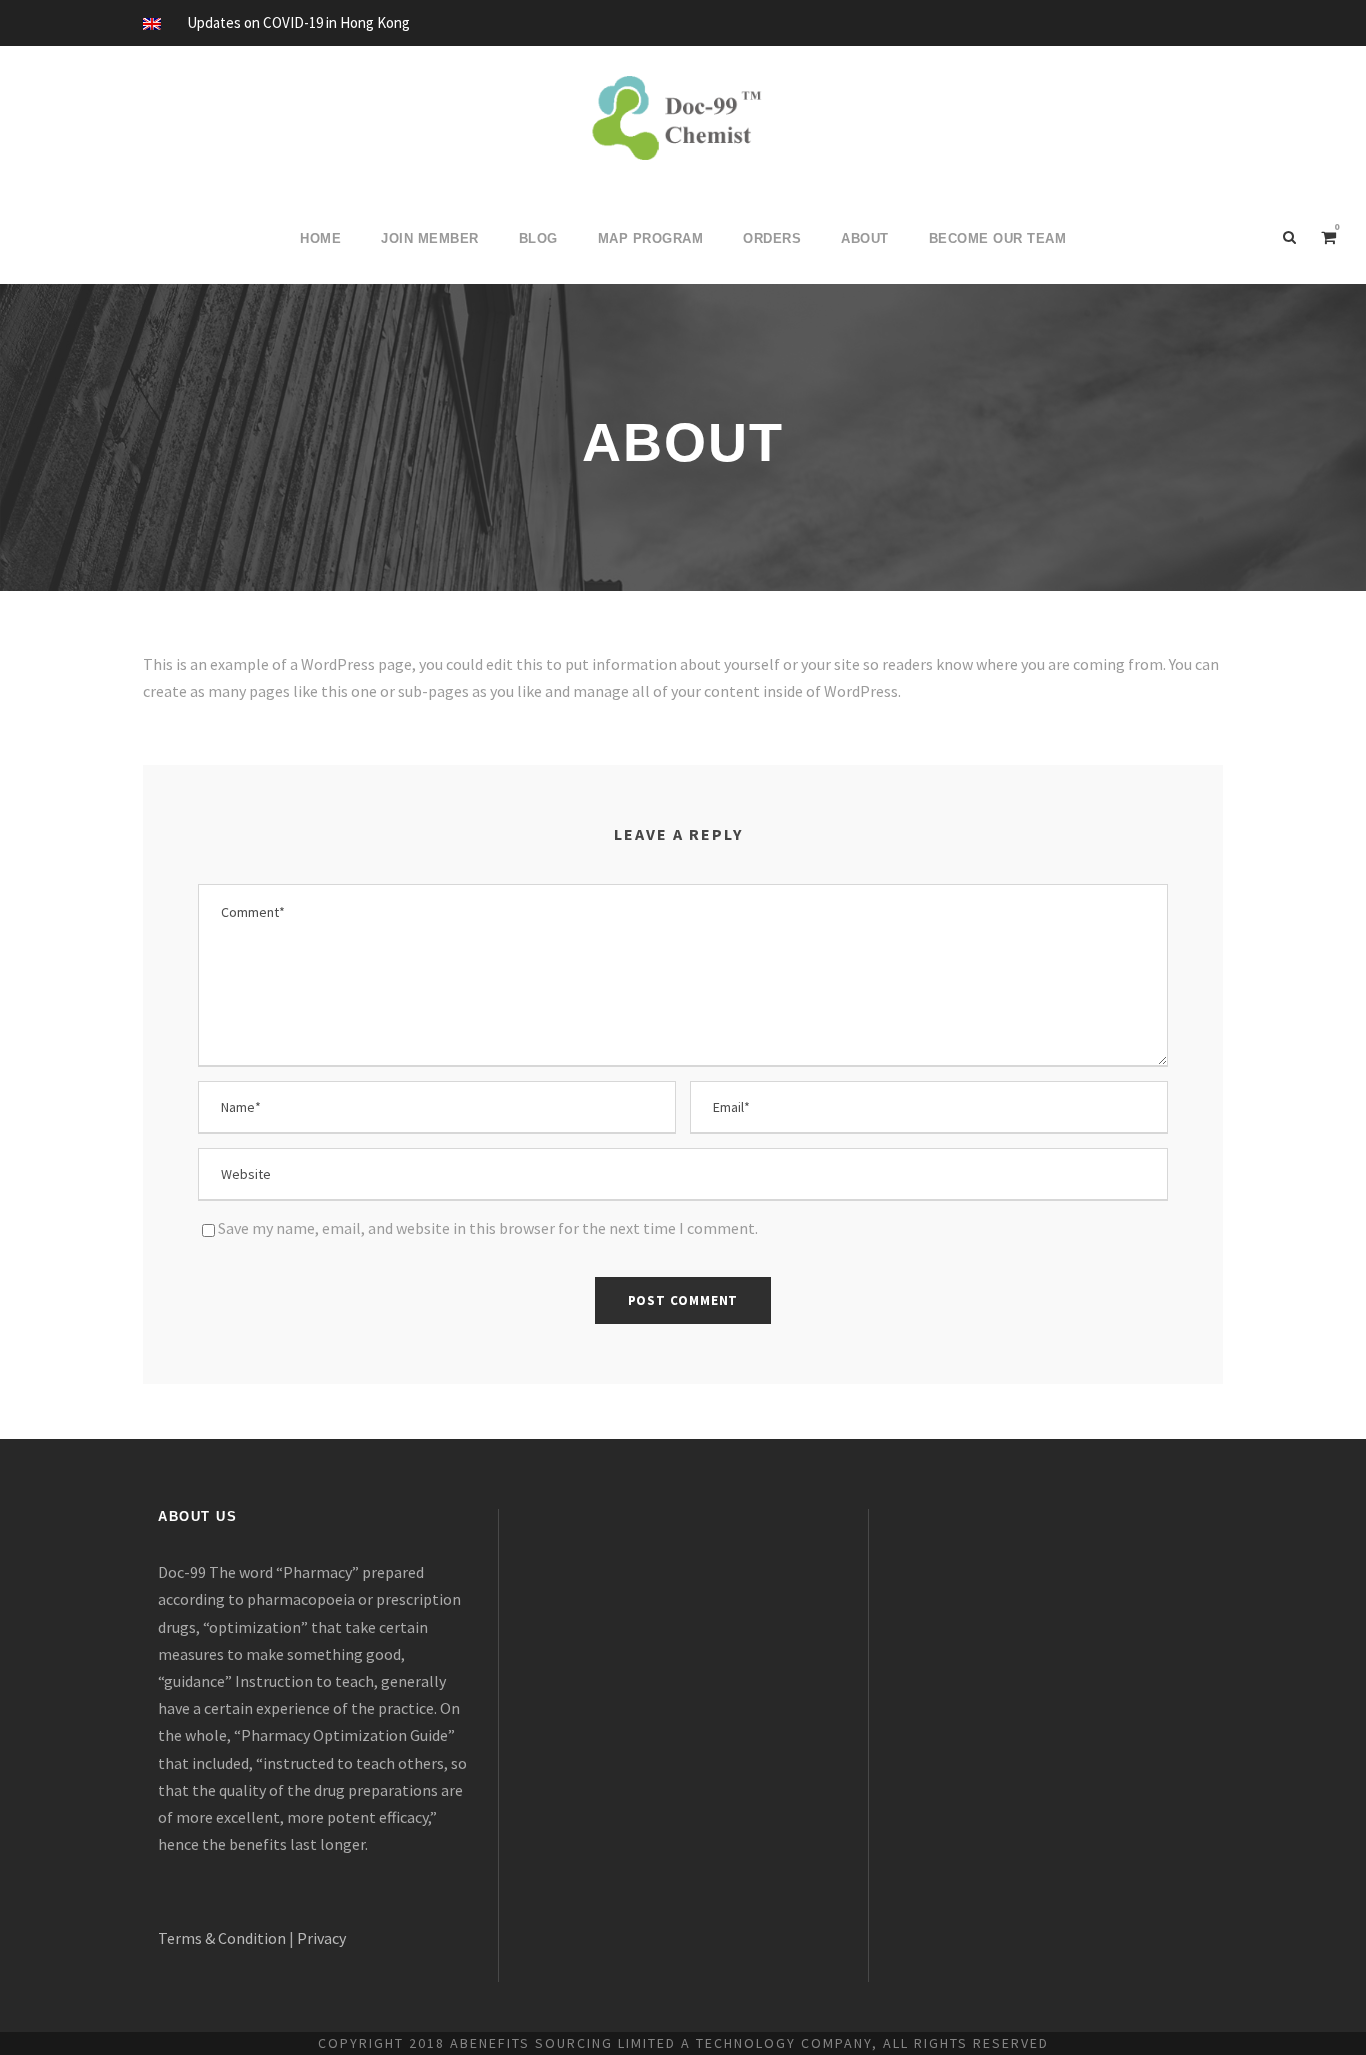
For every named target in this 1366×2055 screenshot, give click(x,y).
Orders (772, 238)
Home (320, 238)
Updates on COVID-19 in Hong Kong (298, 22)
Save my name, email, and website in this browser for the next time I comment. (488, 1228)
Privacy (321, 1938)
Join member (430, 238)
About (865, 238)
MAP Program (651, 238)
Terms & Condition (222, 1938)
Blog (538, 238)
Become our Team (998, 238)
